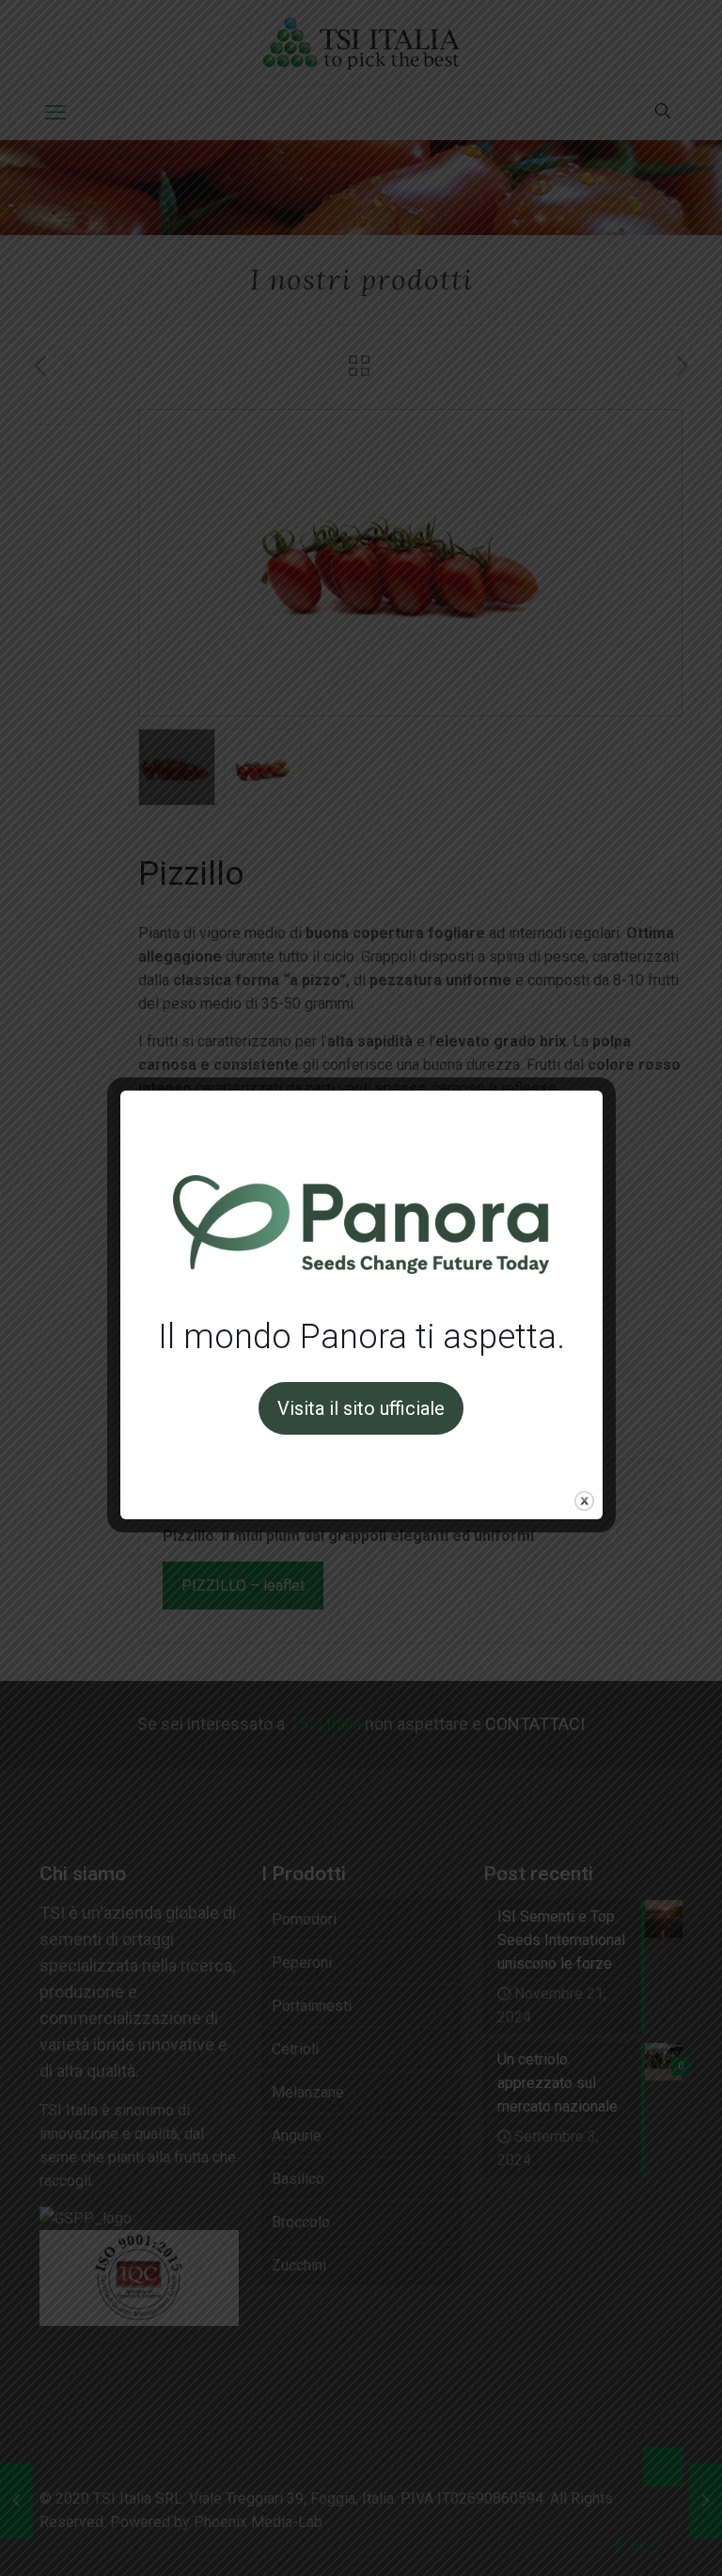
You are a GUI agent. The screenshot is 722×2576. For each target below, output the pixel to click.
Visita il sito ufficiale (361, 1408)
